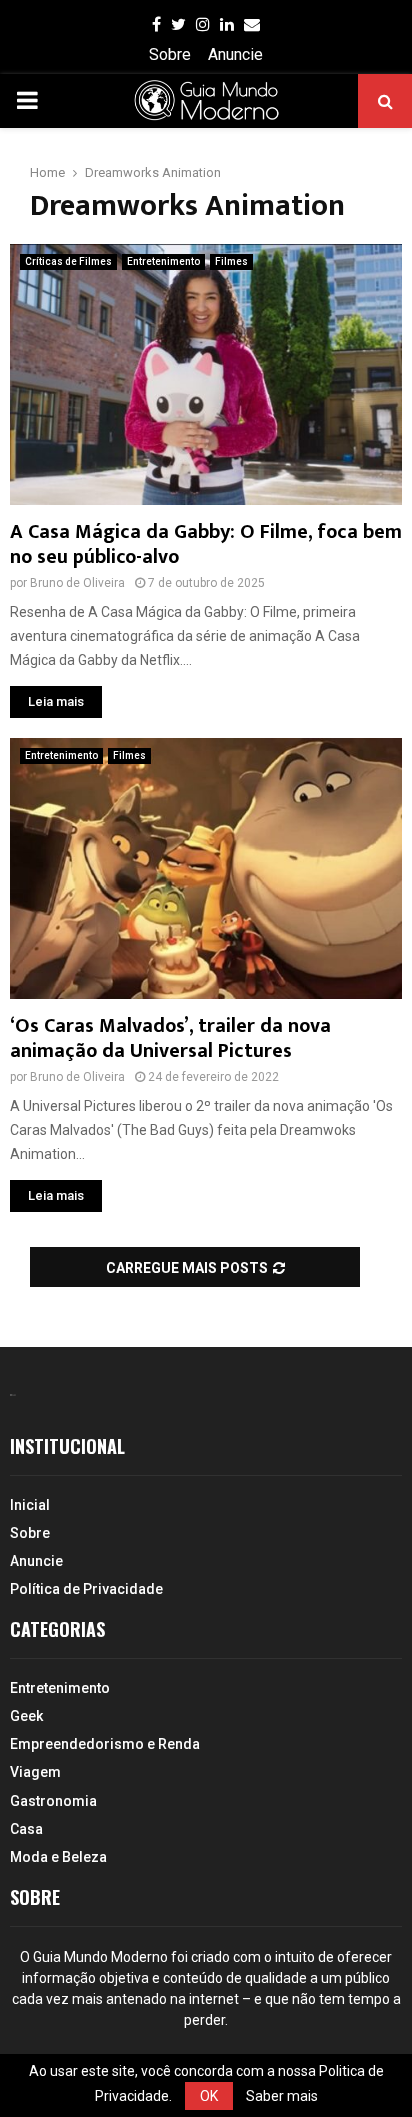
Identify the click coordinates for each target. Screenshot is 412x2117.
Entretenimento (163, 261)
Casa (26, 1829)
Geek (26, 1716)
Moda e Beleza (58, 1857)
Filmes (231, 261)
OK (209, 2096)
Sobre (170, 54)
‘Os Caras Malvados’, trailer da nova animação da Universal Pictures (170, 1038)
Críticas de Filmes (68, 261)
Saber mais (282, 2096)
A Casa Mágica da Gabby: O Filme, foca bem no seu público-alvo (206, 544)
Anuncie (235, 54)
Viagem (35, 1772)
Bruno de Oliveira (77, 583)
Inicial (30, 1505)
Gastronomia (53, 1801)
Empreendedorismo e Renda (105, 1744)
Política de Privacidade (86, 1589)
